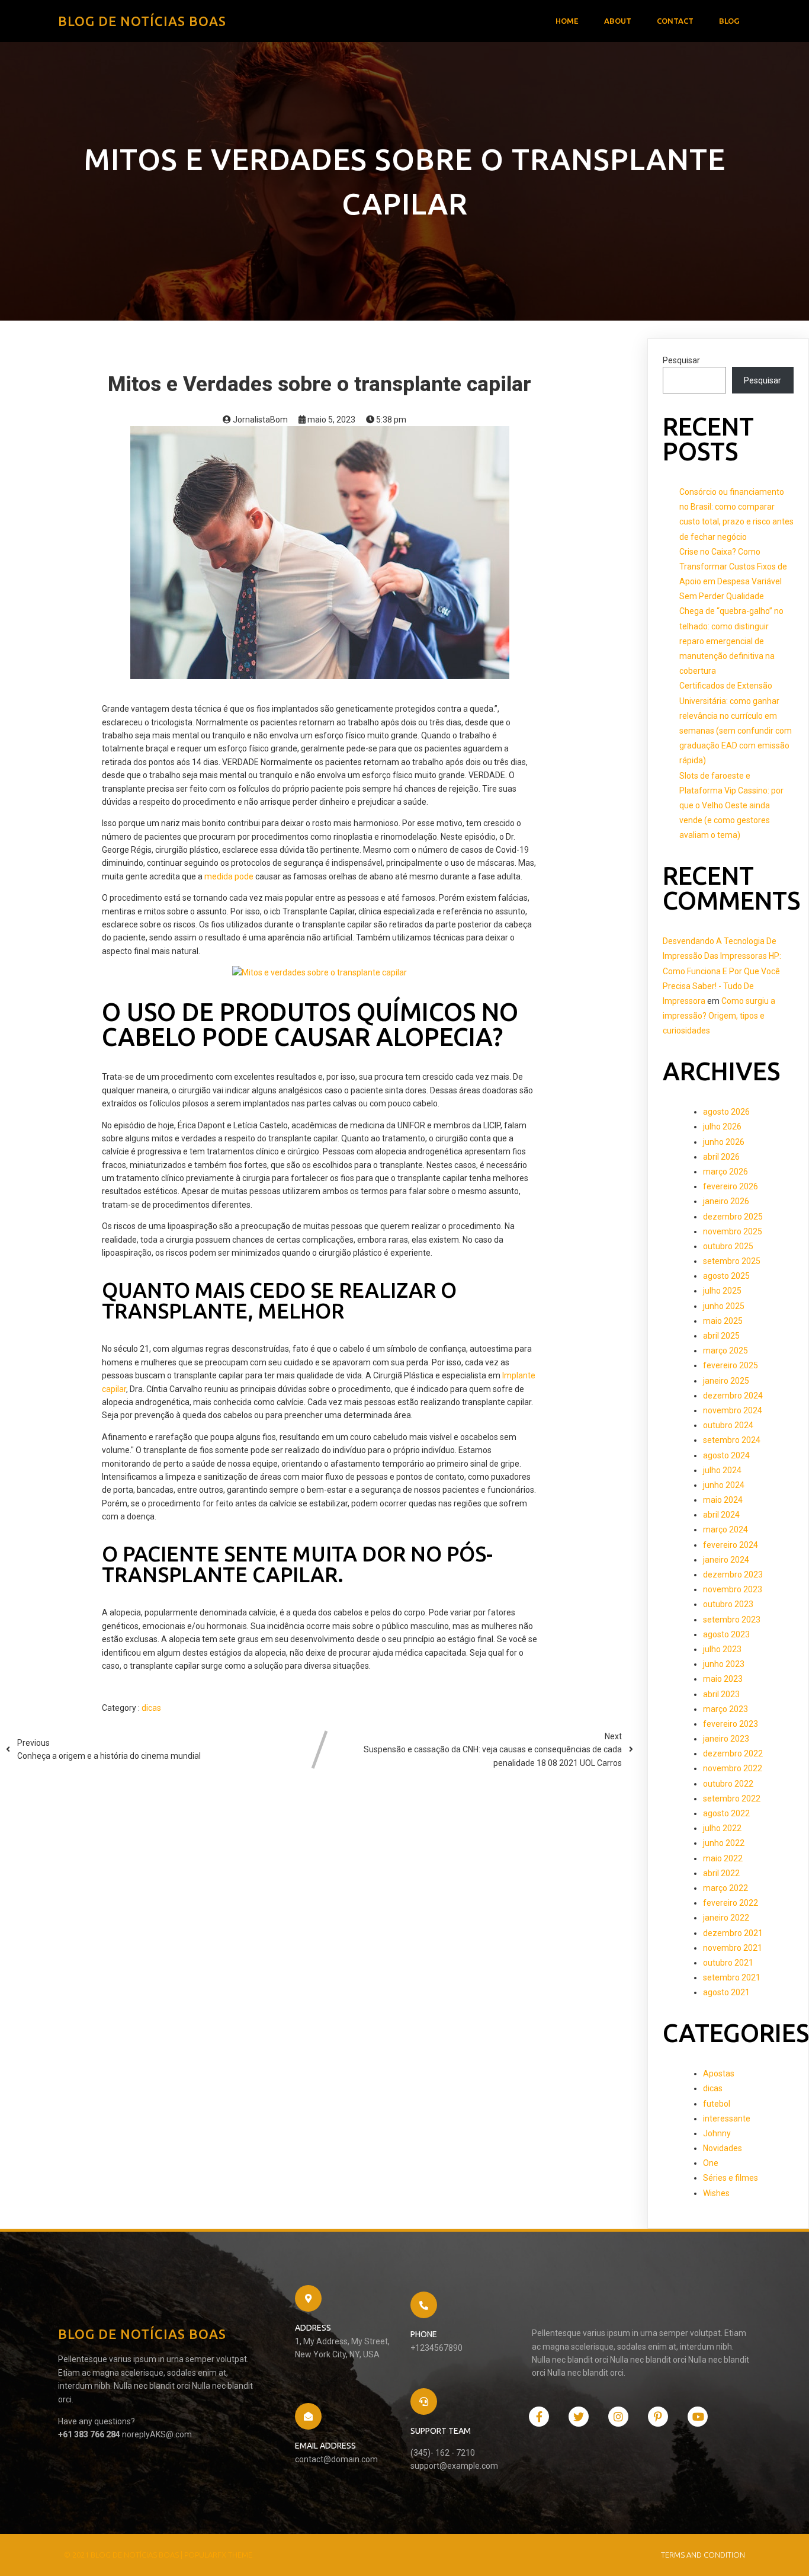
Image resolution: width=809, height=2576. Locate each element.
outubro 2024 (728, 1425)
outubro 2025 (728, 1246)
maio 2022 (723, 1858)
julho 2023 (722, 1649)
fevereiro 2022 (731, 1903)
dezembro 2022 (733, 1753)
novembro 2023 (733, 1589)
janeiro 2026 (726, 1201)
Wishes (716, 2193)
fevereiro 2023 (731, 1724)
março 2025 (725, 1351)
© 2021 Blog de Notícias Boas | (124, 2555)
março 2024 (725, 1529)
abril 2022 (721, 1873)
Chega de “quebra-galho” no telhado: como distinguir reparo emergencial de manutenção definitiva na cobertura (731, 641)
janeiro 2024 (726, 1560)
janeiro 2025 (726, 1381)
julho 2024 (722, 1470)
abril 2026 (721, 1157)
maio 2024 (723, 1500)
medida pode (229, 876)
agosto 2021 (726, 1992)
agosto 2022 (726, 1813)
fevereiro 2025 (731, 1365)
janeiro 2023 (726, 1739)
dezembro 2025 (733, 1217)
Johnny (717, 2133)
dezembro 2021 (733, 1933)
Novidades (723, 2148)
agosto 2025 (726, 1276)
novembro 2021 (733, 1948)
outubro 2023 (728, 1604)
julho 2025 (722, 1291)
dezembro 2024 (733, 1396)
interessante (727, 2119)
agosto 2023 (726, 1634)
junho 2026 (724, 1142)
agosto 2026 (726, 1112)
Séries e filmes (731, 2178)
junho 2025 (724, 1306)
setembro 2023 (732, 1620)
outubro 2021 (728, 1963)
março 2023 (725, 1709)
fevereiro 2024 (731, 1545)
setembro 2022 (732, 1799)
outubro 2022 (728, 1784)
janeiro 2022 (726, 1918)
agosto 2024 (726, 1455)
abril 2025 (721, 1336)
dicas (151, 1708)
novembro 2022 (733, 1768)
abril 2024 (721, 1515)
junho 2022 (724, 1843)
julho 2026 (722, 1127)
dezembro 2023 (733, 1575)
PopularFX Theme (218, 2555)
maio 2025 (723, 1321)
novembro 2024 (733, 1410)
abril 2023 (721, 1694)
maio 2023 (723, 1679)
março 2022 (725, 1888)
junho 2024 (724, 1485)
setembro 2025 (732, 1261)
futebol (717, 2104)
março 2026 (725, 1172)
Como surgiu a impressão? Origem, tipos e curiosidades (719, 1016)
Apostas (719, 2073)
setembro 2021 (732, 1977)
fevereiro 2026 (731, 1186)
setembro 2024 (732, 1440)
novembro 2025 (733, 1231)
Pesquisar (681, 360)
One (711, 2163)
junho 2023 (724, 1664)
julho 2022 (722, 1828)
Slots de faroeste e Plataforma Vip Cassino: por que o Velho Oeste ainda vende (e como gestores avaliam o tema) (731, 806)
